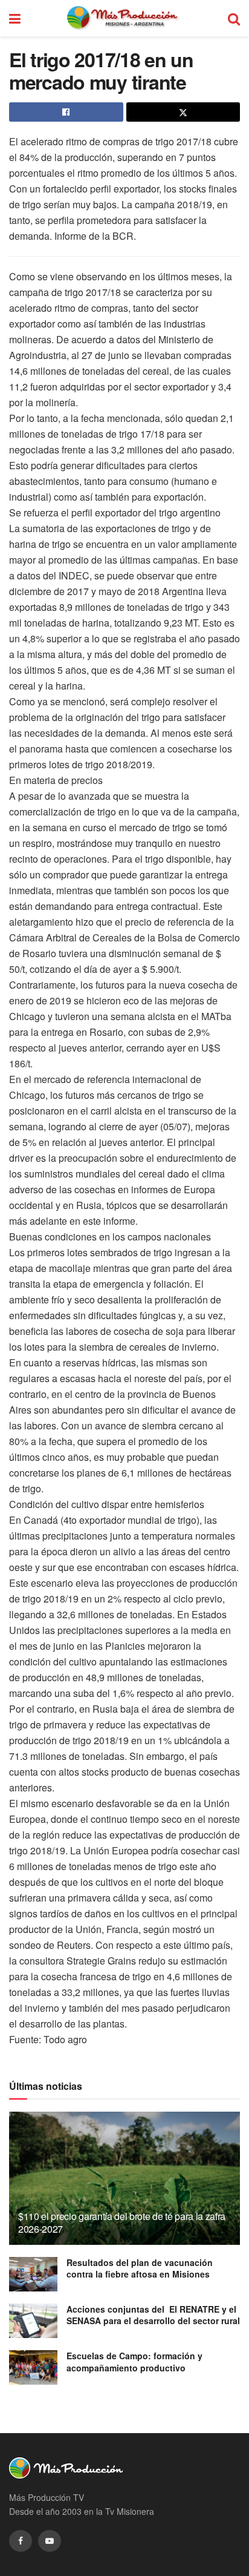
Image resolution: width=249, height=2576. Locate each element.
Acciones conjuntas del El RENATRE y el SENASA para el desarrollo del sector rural (153, 2315)
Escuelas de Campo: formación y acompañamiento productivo (134, 2362)
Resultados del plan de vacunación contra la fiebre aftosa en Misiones (140, 2268)
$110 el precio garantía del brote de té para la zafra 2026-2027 (122, 2222)
